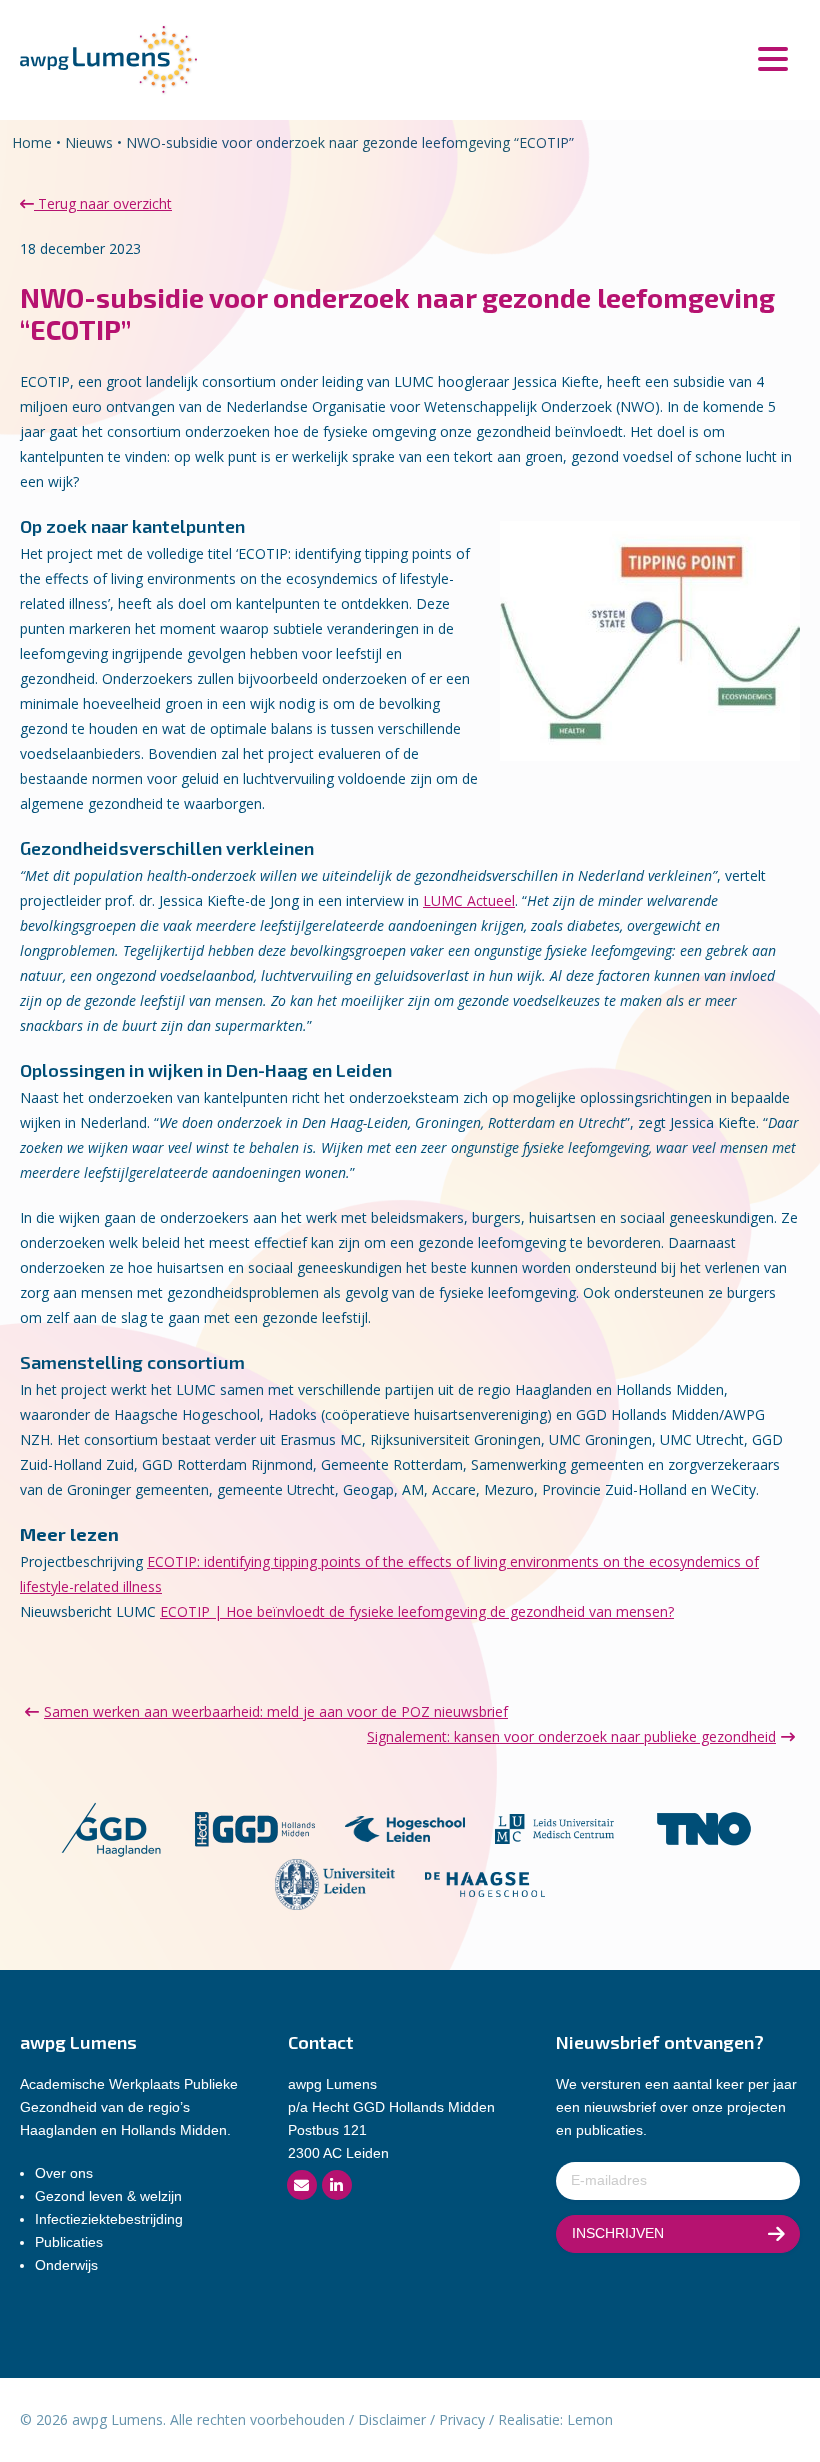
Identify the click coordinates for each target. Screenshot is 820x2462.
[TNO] (704, 1827)
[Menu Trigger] (772, 57)
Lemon (590, 2419)
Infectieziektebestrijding (109, 2219)
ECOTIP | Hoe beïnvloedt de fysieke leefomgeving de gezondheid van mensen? (417, 1611)
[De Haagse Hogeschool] (485, 1882)
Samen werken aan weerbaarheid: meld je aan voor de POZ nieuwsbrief (276, 1711)
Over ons (64, 2173)
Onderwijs (66, 2265)
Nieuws (89, 142)
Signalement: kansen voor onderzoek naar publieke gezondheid (571, 1736)
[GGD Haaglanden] (110, 1827)
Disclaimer (392, 2419)
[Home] (108, 58)
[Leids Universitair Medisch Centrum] (555, 1827)
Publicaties (69, 2242)
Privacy (462, 2419)
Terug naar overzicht (103, 203)
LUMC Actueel (469, 900)
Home (32, 142)
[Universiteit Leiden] (335, 1882)
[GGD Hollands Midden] (255, 1827)
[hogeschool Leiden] (405, 1827)
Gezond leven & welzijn (108, 2196)
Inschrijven (618, 2233)
